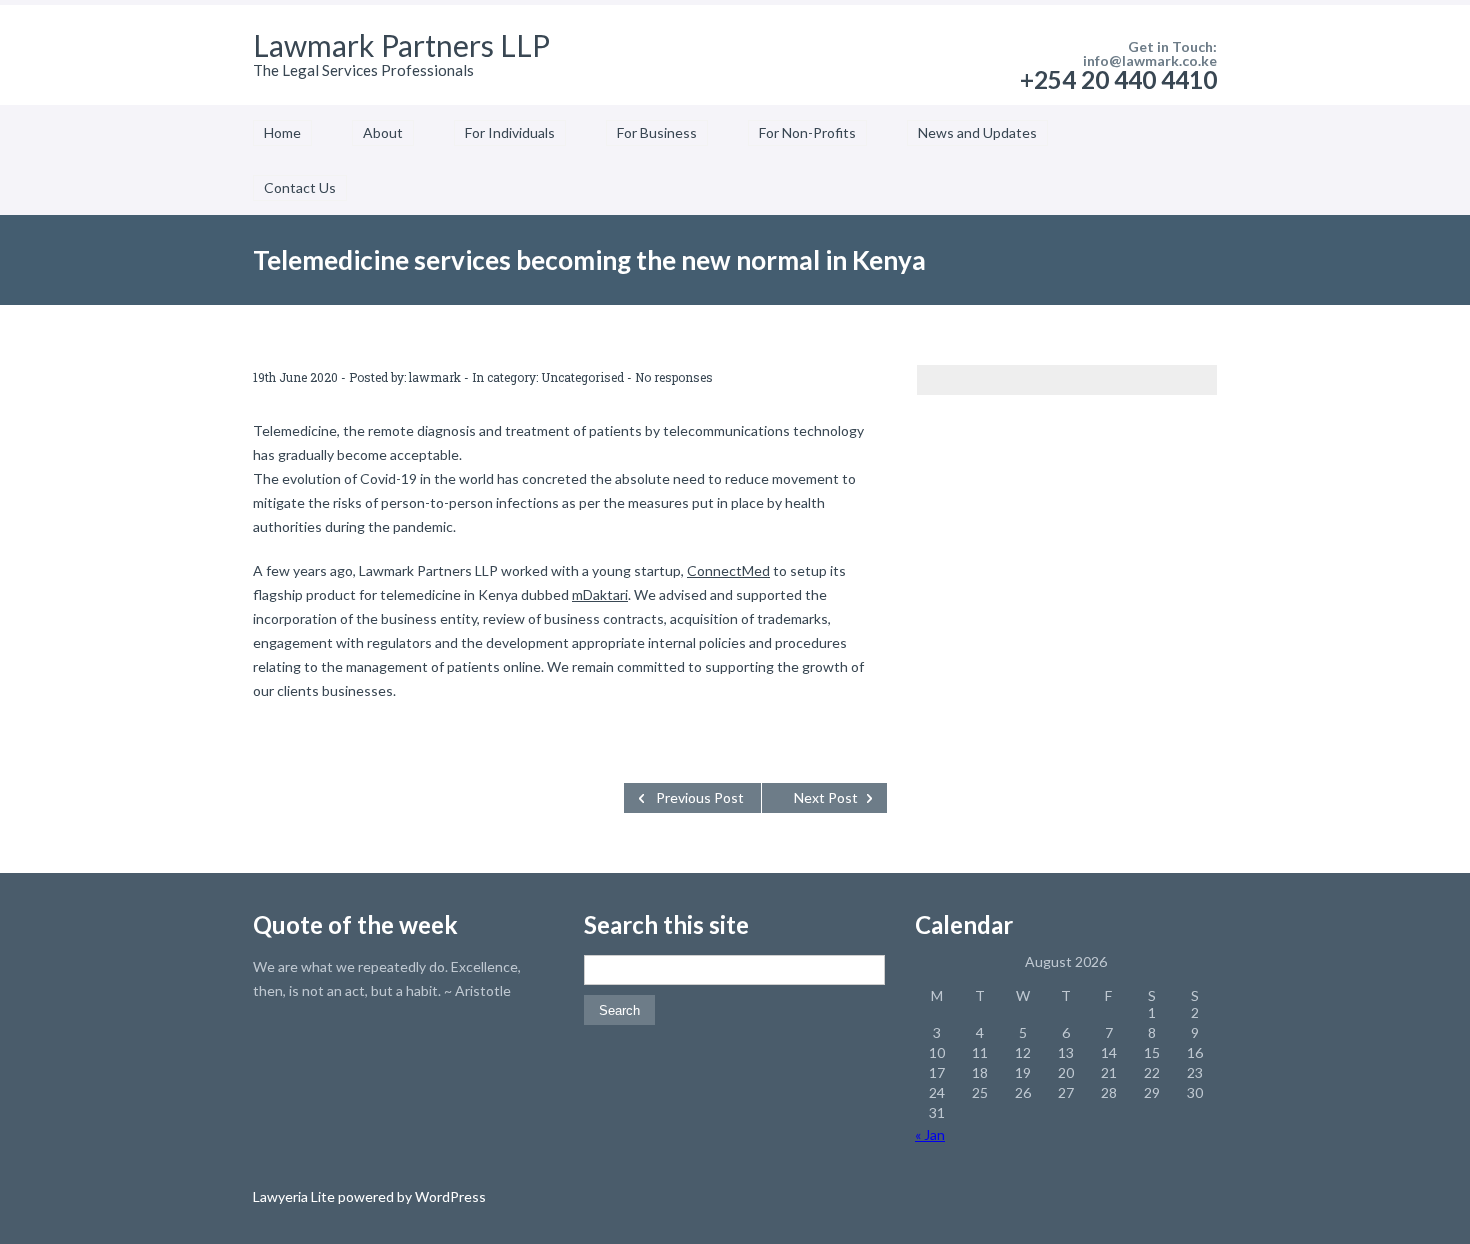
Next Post (826, 797)
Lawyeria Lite (295, 1196)
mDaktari (600, 594)
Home (282, 132)
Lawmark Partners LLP (401, 45)
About (383, 132)
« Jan (930, 1134)
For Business (657, 132)
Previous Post (700, 797)
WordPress (449, 1196)
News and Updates (977, 132)
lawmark (435, 377)
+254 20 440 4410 (1118, 79)
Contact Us (300, 187)
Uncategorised (582, 377)
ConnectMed (728, 570)
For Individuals (510, 132)
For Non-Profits (807, 132)
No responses (674, 377)
